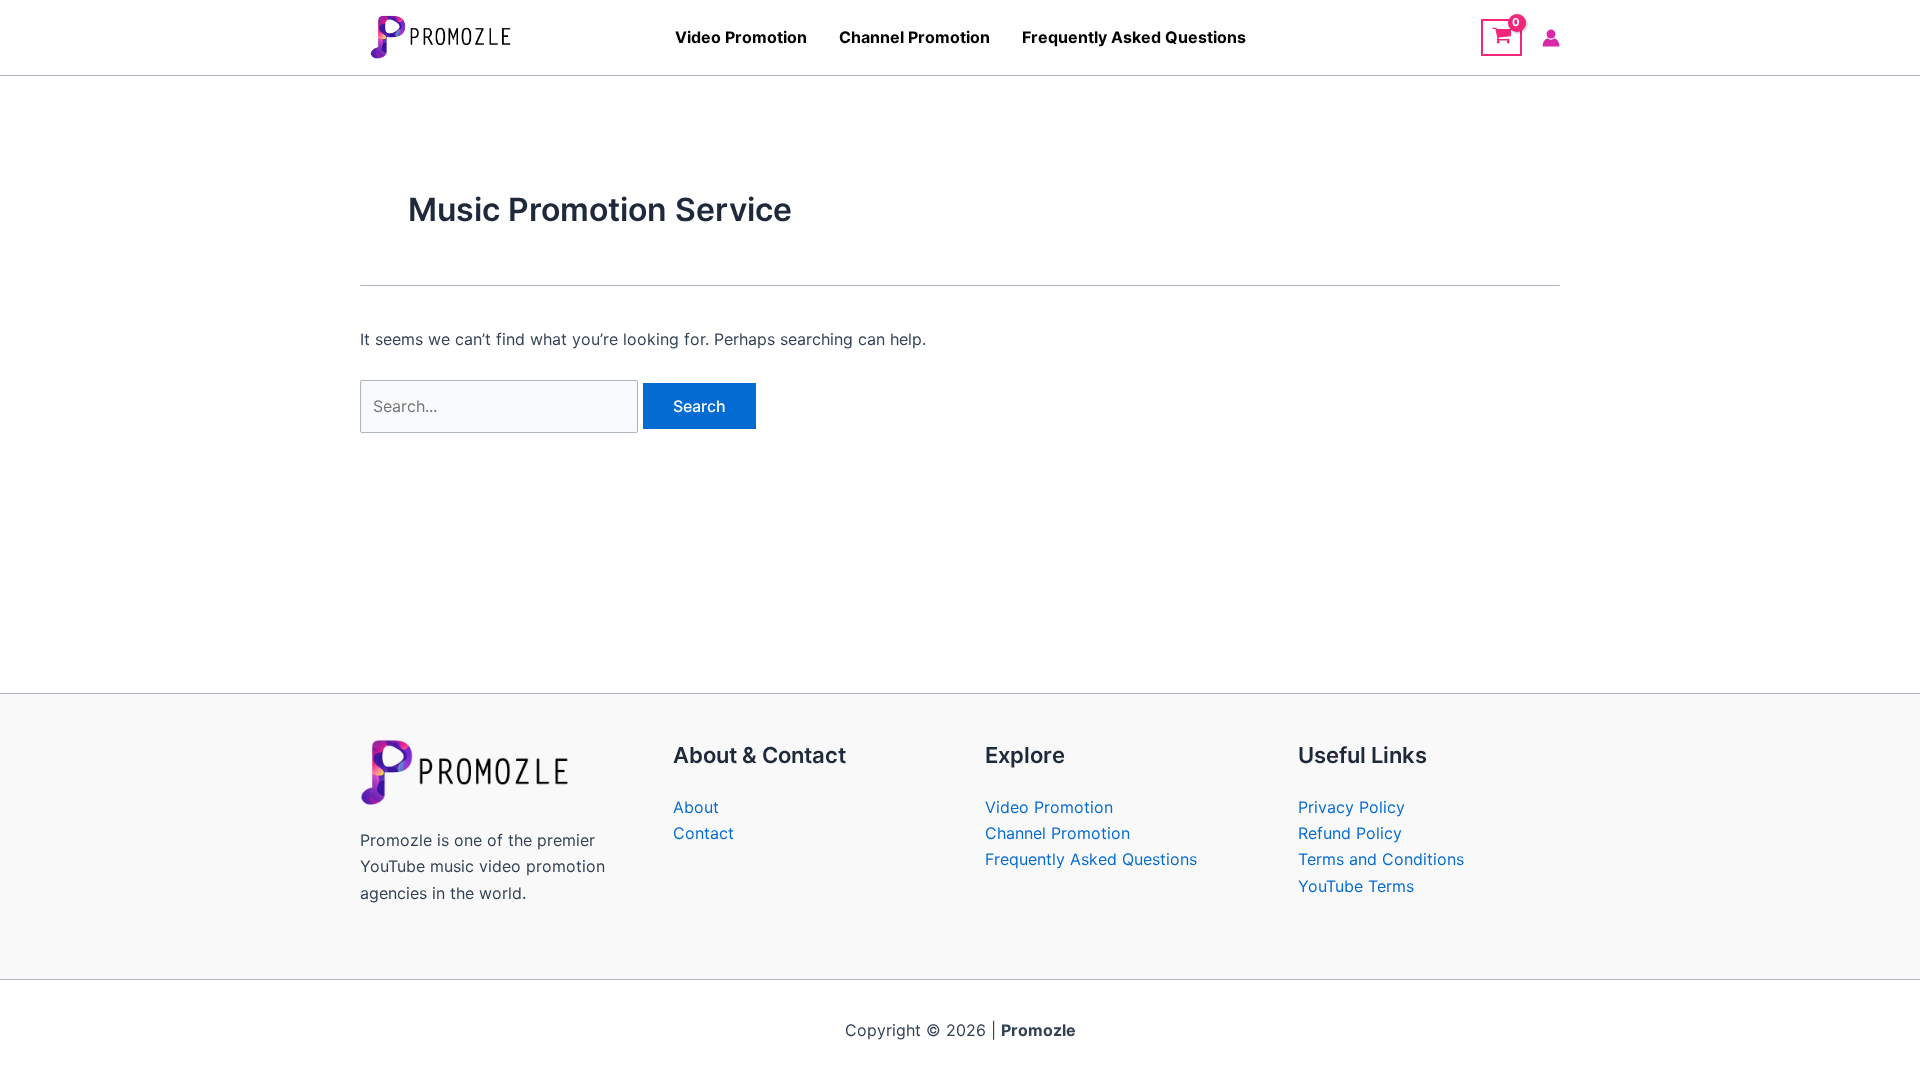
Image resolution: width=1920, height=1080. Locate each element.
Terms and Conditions (1381, 859)
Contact (703, 833)
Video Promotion (741, 37)
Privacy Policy (1351, 807)
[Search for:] (501, 406)
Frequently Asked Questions (1134, 37)
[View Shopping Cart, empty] (1501, 38)
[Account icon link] (1551, 38)
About (696, 807)
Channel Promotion (914, 37)
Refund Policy (1350, 833)
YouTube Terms (1356, 886)
